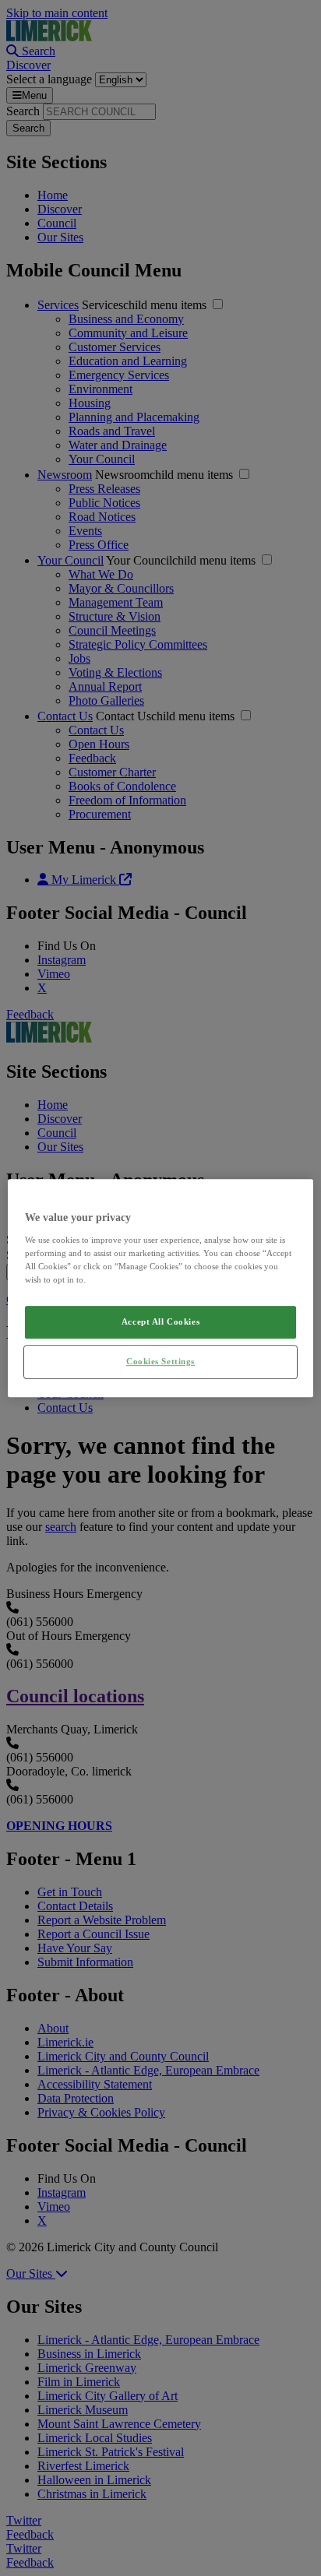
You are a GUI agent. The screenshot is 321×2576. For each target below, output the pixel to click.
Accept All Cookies (160, 1321)
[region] (160, 1288)
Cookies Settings (160, 1361)
